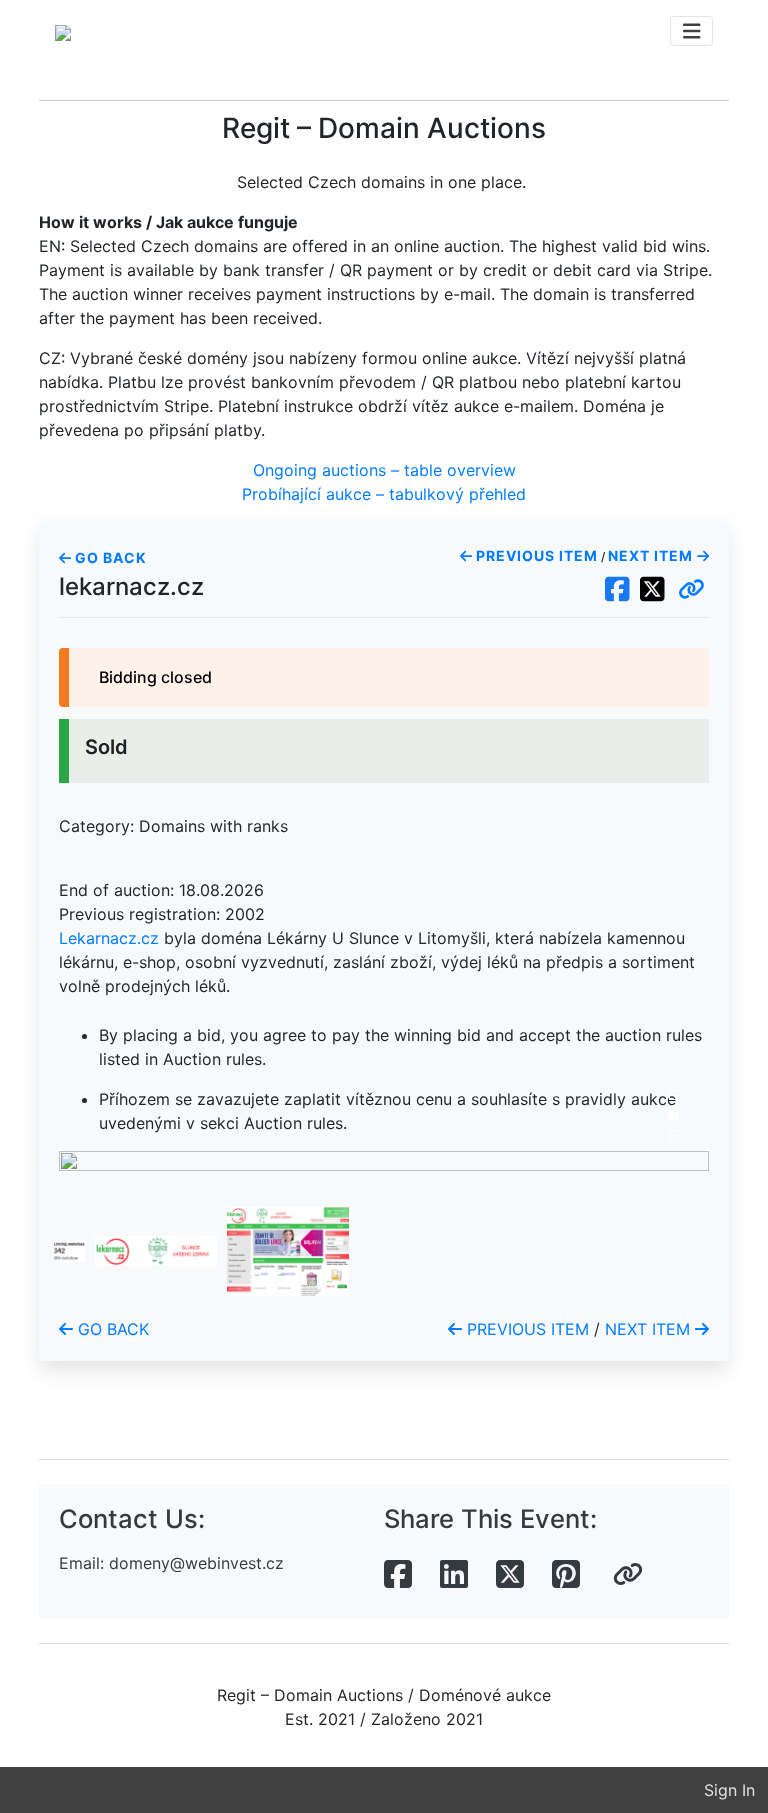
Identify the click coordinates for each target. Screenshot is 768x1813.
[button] (691, 590)
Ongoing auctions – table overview (384, 470)
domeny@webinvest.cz (196, 1563)
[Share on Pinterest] (566, 1575)
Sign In (729, 1790)
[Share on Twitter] (510, 1575)
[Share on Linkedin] (454, 1575)
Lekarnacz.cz (109, 938)
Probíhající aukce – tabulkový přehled (384, 494)
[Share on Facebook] (398, 1575)
